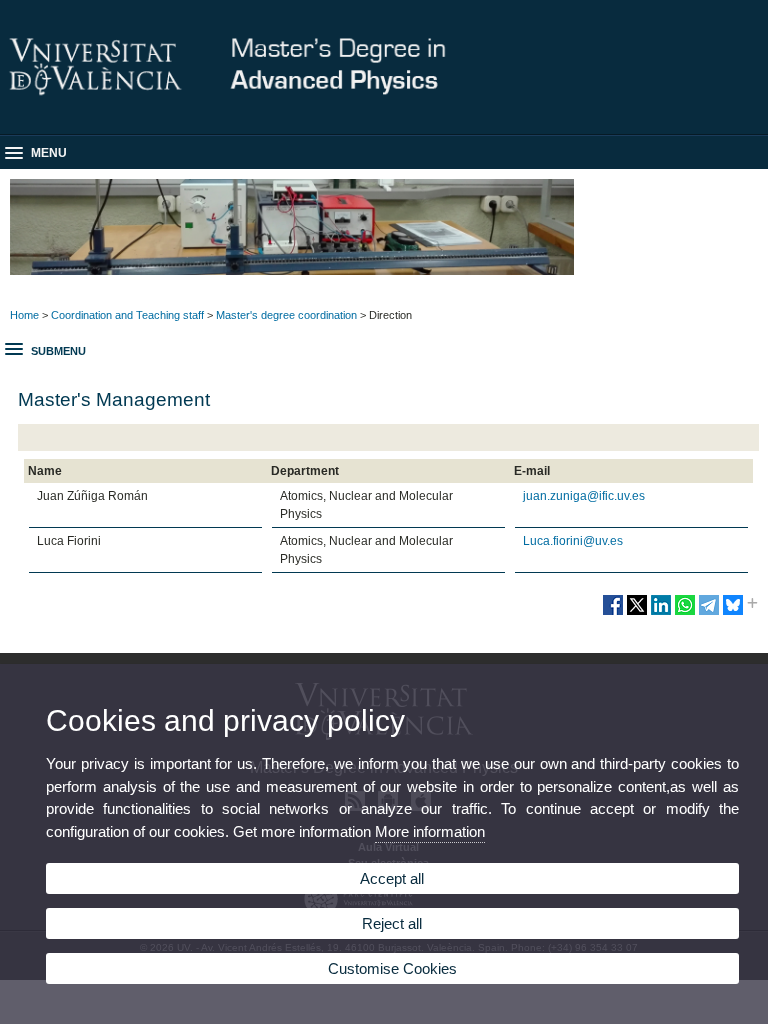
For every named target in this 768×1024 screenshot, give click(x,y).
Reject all (392, 923)
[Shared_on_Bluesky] (733, 613)
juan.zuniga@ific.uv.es (584, 496)
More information (430, 831)
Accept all (392, 878)
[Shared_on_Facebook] (613, 613)
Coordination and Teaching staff (127, 315)
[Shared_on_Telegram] (709, 613)
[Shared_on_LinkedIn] (661, 613)
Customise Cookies (392, 968)
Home (24, 315)
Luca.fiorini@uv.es (573, 541)
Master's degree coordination (286, 315)
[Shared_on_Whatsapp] (685, 613)
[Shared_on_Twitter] (637, 613)
